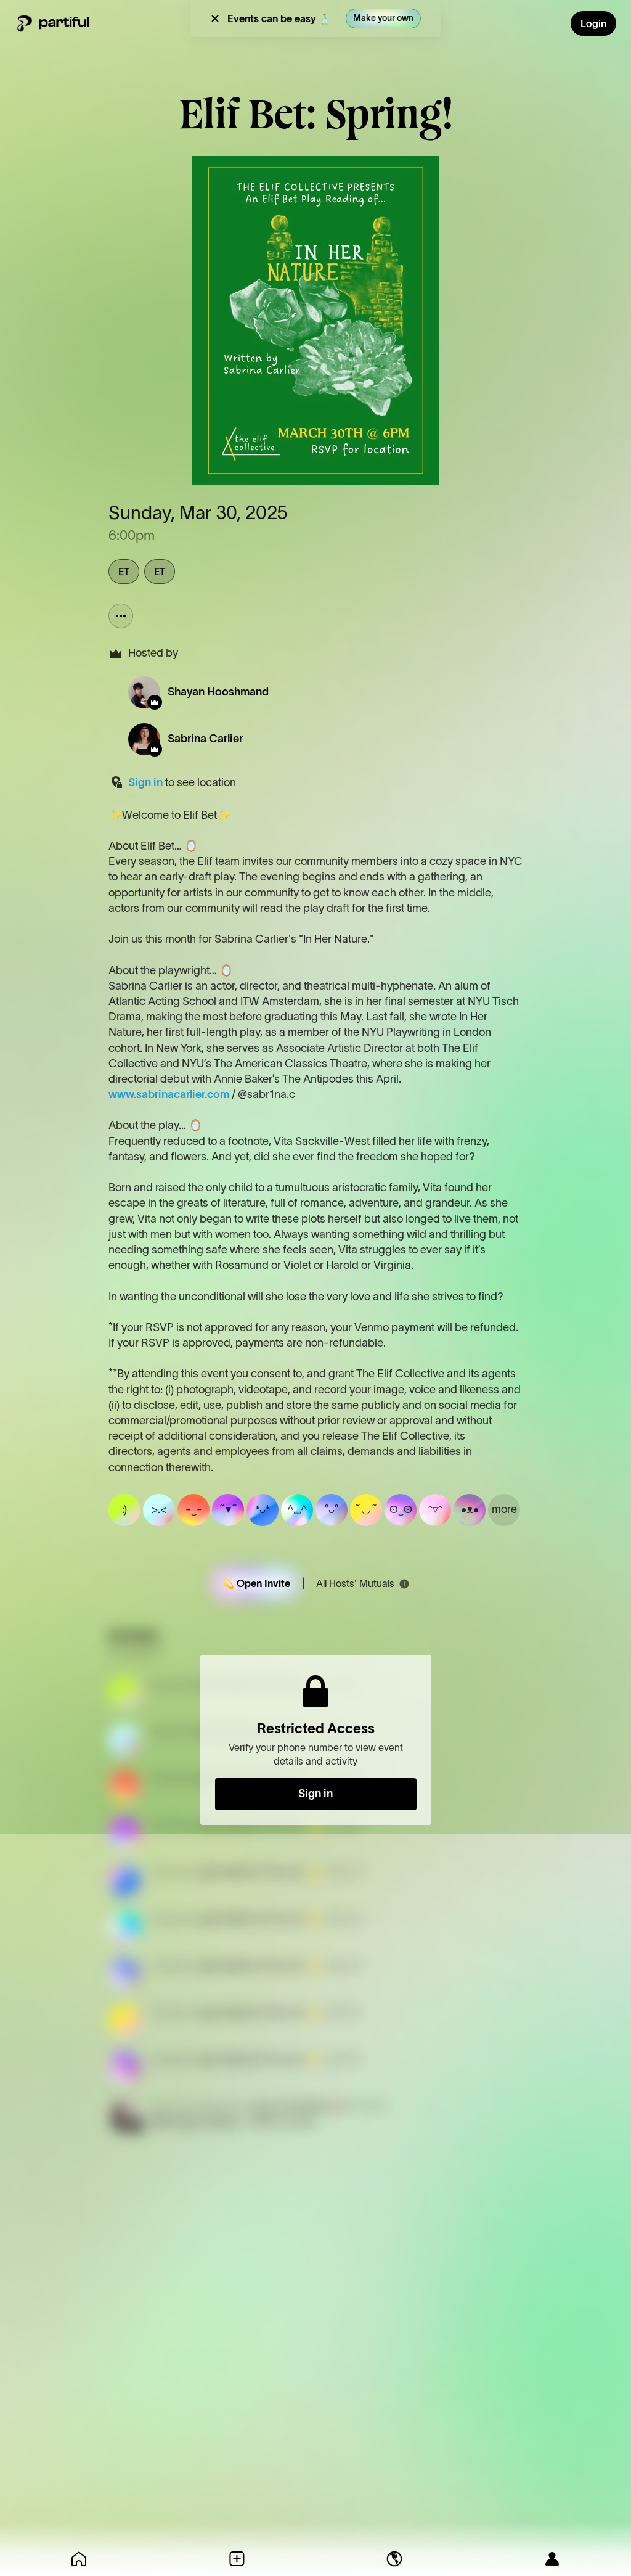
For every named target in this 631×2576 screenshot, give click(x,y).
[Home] (79, 2559)
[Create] (237, 2559)
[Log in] (552, 2559)
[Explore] (394, 2559)
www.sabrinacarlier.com (169, 1094)
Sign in (145, 782)
